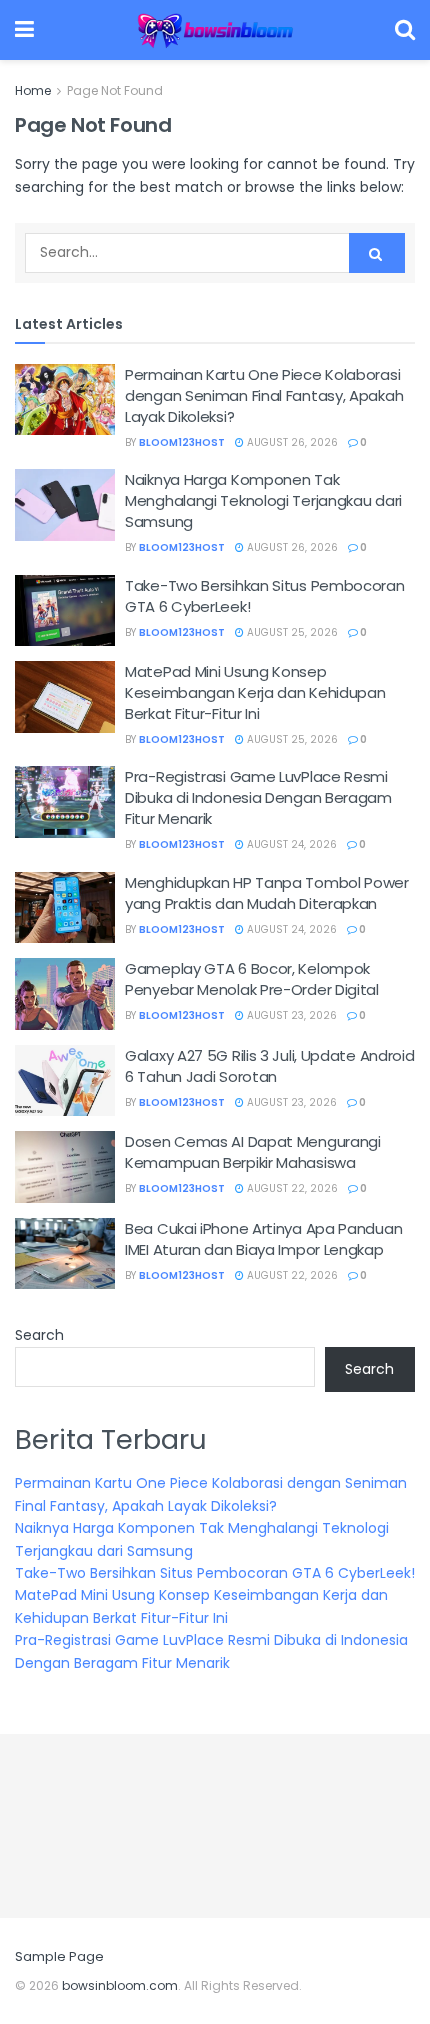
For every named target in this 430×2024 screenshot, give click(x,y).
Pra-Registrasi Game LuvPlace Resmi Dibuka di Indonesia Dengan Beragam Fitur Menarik (258, 797)
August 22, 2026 (291, 1188)
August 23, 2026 (290, 1015)
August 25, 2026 (291, 632)
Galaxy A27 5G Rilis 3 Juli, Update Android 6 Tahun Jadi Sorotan (269, 1066)
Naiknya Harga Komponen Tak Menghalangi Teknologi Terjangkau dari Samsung (263, 500)
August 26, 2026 (291, 442)
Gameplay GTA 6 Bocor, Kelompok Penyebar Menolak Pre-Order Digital (252, 979)
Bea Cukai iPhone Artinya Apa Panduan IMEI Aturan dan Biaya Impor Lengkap (263, 1239)
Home (33, 90)
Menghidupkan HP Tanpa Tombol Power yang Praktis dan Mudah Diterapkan (267, 893)
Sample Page (59, 1956)
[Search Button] (377, 253)
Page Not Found (115, 90)
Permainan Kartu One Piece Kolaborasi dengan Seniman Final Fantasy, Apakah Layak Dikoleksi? (264, 395)
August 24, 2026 (290, 844)
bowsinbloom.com (120, 1985)
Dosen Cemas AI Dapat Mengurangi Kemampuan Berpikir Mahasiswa (253, 1152)
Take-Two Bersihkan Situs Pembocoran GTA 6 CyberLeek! (215, 1573)
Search (39, 1335)
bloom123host (182, 442)
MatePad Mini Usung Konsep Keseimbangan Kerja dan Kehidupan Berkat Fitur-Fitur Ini (255, 692)
